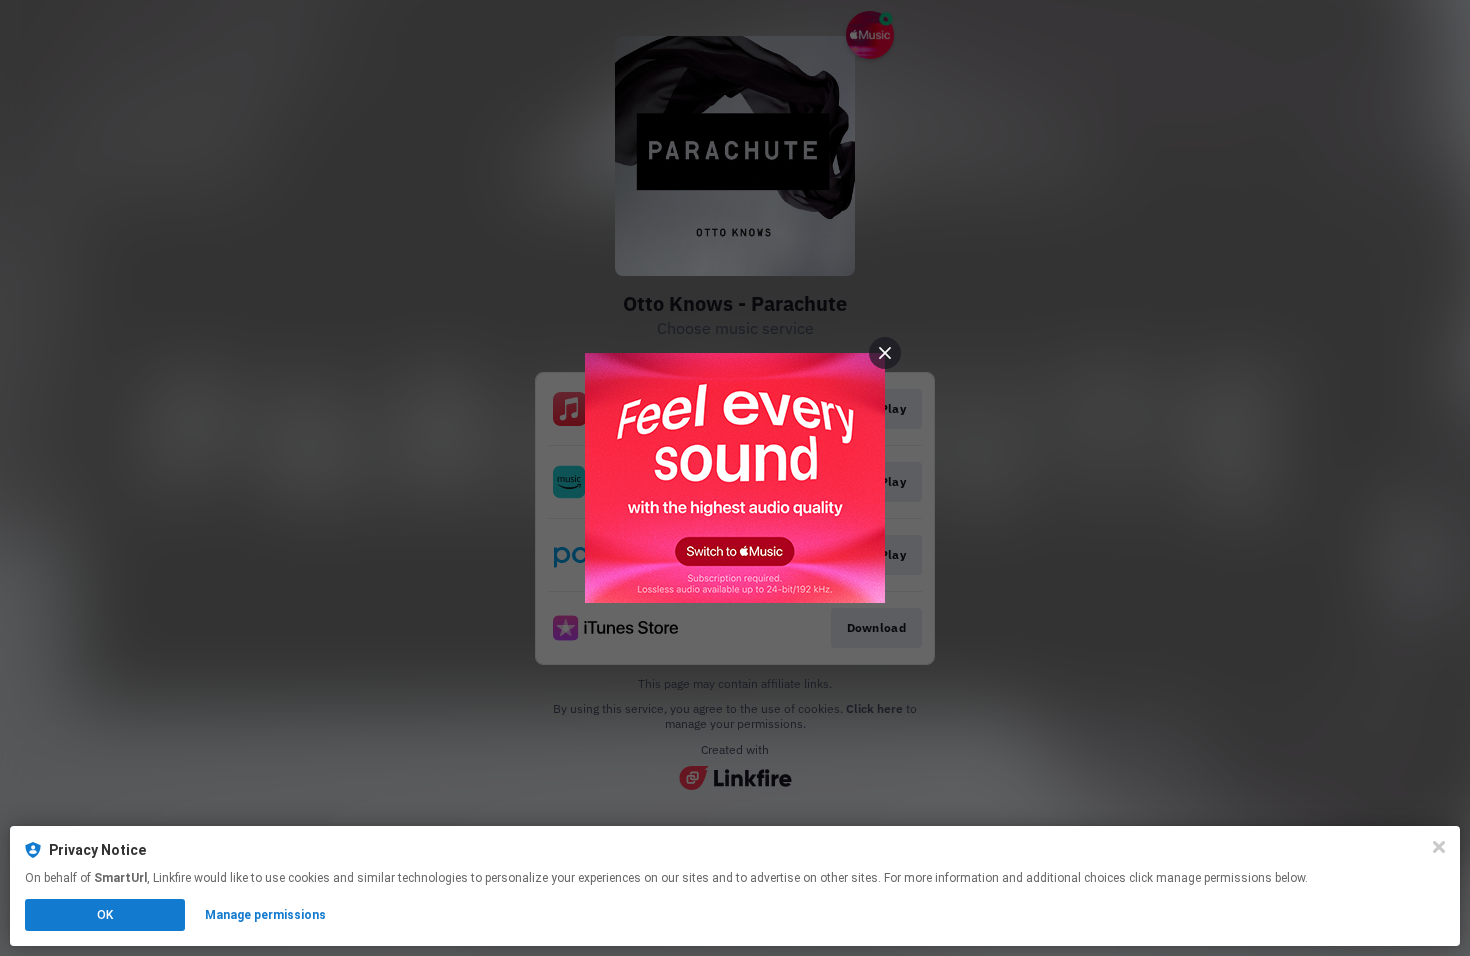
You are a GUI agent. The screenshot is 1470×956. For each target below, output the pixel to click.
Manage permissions (265, 915)
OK (105, 915)
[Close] (1439, 847)
